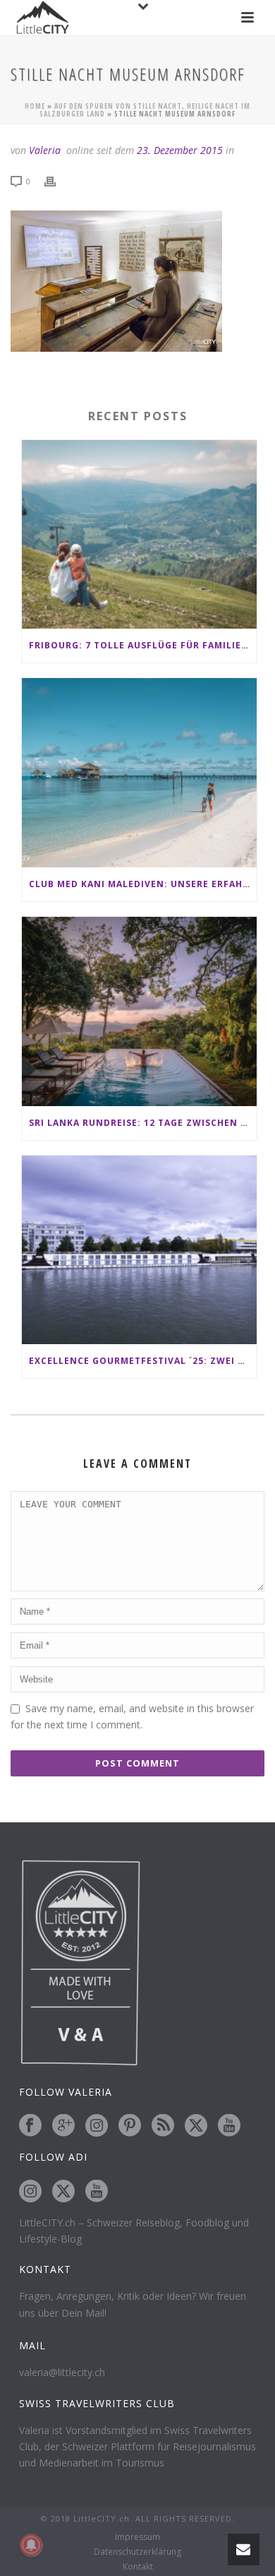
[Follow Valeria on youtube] (229, 2126)
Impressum (137, 2537)
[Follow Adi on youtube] (97, 2192)
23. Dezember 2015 (180, 150)
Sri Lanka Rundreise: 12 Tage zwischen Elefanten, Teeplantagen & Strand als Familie (143, 1123)
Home (35, 106)
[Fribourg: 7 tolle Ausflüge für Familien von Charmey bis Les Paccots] (139, 535)
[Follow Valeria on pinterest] (130, 2126)
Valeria (45, 150)
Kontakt (138, 2567)
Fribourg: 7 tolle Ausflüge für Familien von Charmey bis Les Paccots (143, 645)
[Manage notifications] (31, 2545)
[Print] (57, 180)
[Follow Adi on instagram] (30, 2192)
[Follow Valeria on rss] (163, 2126)
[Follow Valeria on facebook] (30, 2126)
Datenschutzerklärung (137, 2552)
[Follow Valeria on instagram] (97, 2126)
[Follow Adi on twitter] (63, 2192)
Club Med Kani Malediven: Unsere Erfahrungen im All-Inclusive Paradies (143, 884)
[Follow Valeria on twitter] (196, 2126)
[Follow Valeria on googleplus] (63, 2126)
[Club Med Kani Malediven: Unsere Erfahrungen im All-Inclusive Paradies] (139, 773)
